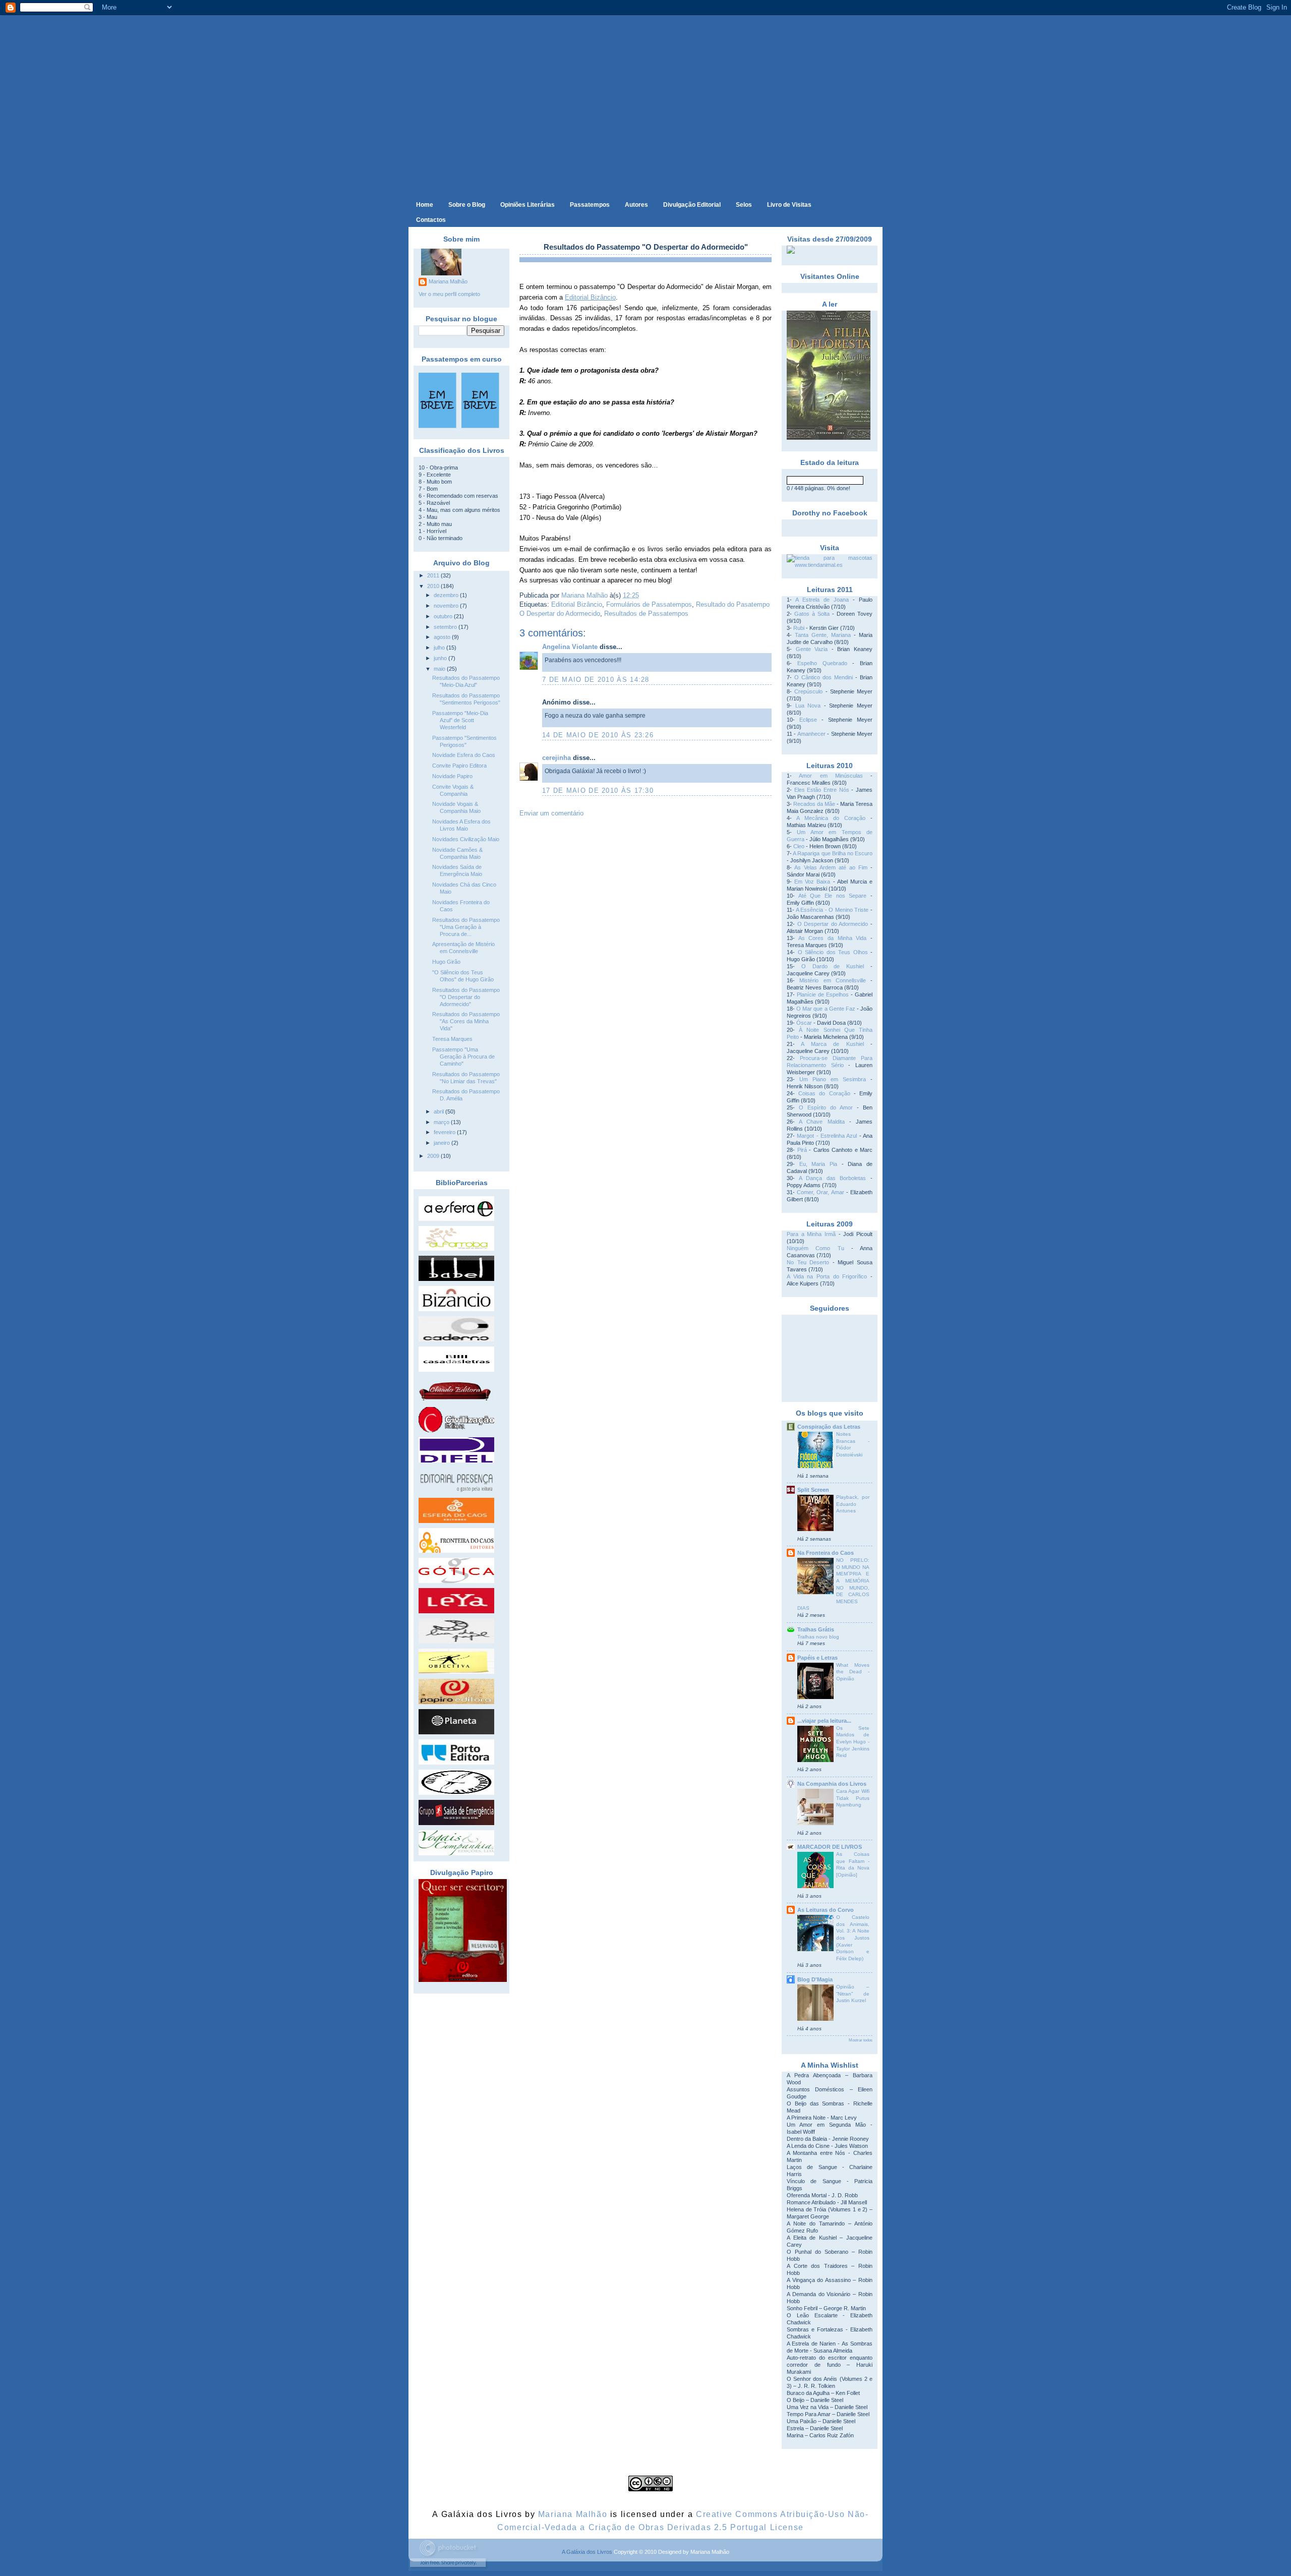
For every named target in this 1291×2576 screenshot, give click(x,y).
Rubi (799, 628)
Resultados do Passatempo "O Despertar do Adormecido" (466, 997)
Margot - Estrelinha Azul (827, 1136)
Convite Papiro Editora (459, 766)
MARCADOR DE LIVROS (830, 1847)
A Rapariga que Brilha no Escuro (833, 853)
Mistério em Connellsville (833, 980)
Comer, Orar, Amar (820, 1192)
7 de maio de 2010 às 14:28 (596, 680)
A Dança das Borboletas (833, 1178)
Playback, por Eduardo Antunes (853, 1504)
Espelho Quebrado (822, 663)
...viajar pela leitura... (824, 1721)
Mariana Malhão (448, 281)
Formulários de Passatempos (649, 604)
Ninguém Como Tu (815, 1248)
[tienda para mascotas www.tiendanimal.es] (830, 565)
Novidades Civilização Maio (466, 839)
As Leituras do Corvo (826, 1910)
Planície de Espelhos (823, 994)
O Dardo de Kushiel (833, 966)
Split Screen (813, 1490)
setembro (446, 627)
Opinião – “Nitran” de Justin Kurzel (853, 1994)
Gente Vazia (812, 649)
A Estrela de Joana (822, 600)
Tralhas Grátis (816, 1629)
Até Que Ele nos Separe (833, 896)
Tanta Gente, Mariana (823, 635)
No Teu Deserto (808, 1262)
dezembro (447, 595)
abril (439, 1111)
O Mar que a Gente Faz (826, 1009)
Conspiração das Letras (829, 1427)
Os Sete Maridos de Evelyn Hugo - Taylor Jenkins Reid (853, 1742)
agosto (443, 637)
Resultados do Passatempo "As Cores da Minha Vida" (466, 1021)
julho (440, 648)
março (442, 1122)
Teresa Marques (452, 1039)
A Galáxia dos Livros (587, 2552)
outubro (444, 616)
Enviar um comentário (551, 813)
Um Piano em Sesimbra (833, 1079)
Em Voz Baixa (812, 882)
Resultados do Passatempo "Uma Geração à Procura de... (466, 927)
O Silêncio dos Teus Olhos (833, 952)
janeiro (443, 1143)
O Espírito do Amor (826, 1107)
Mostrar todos (861, 2040)
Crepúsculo (808, 691)
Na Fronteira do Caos (826, 1553)
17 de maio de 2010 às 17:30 (598, 791)
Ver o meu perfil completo (449, 294)
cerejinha (556, 758)
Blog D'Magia (815, 1979)
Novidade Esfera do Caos (464, 755)
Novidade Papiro (452, 776)
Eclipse (808, 720)
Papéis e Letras (817, 1658)
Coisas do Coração (824, 1093)
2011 (434, 575)
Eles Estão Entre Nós (822, 790)
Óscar (804, 1023)
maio (440, 669)
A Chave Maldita (821, 1122)
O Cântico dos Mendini (824, 677)
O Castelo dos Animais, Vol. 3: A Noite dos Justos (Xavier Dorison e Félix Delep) (853, 1938)
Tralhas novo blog (818, 1637)
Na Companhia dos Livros (832, 1784)
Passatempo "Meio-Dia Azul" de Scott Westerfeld (460, 720)
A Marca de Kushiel (832, 1044)
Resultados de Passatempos (646, 613)
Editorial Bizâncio (577, 604)
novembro (447, 606)
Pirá (802, 1150)
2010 (434, 586)
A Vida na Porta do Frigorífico (827, 1276)
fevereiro (445, 1132)
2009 (434, 1156)
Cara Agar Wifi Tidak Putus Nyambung (853, 1798)
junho (441, 658)
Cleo (799, 846)
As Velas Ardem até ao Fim (831, 867)
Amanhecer (811, 734)
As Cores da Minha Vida (833, 938)
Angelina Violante (570, 647)
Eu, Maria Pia (818, 1164)
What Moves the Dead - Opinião (853, 1672)
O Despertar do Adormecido (833, 924)
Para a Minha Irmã (811, 1234)
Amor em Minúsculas (831, 776)
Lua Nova (808, 706)
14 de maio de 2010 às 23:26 (598, 735)
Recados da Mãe (814, 804)
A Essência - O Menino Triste (832, 910)
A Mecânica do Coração (831, 818)
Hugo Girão (446, 962)
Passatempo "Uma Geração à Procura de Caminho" (463, 1057)
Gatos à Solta (812, 614)
